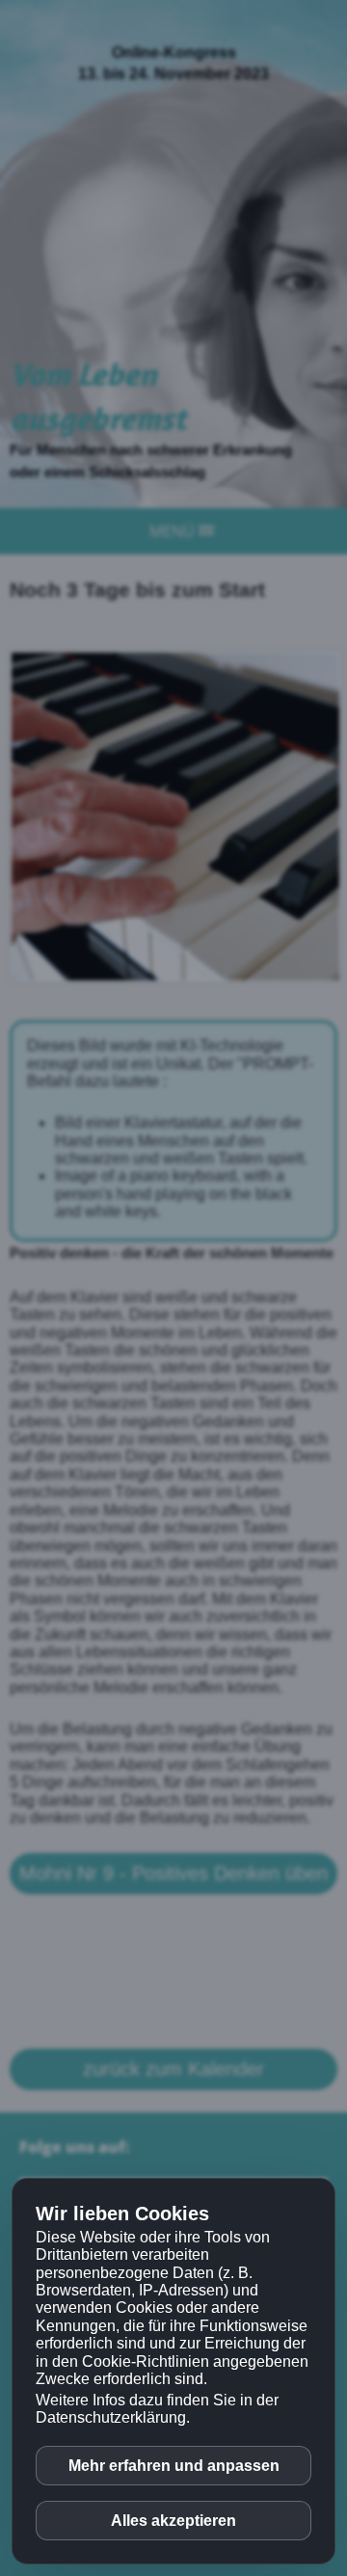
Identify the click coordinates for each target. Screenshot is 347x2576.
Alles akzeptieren (173, 2521)
